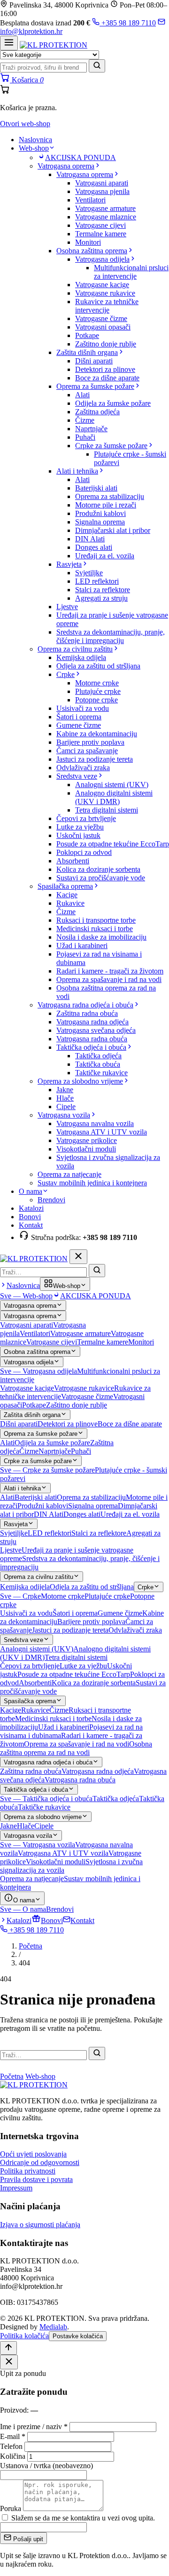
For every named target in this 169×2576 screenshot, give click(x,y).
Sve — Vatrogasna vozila (38, 1845)
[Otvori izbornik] (9, 43)
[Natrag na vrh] (8, 2348)
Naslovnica (35, 140)
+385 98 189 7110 (128, 23)
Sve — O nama (23, 1909)
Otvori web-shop (25, 124)
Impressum (16, 2188)
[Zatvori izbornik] (78, 1257)
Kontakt (31, 1225)
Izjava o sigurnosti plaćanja (40, 2225)
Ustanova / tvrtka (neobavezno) (46, 2466)
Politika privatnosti (28, 2171)
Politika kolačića (24, 2336)
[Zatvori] (9, 2362)
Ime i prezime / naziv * (34, 2427)
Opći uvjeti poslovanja (33, 2154)
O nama (31, 1191)
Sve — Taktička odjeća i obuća (46, 1799)
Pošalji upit (27, 2539)
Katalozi (31, 1208)
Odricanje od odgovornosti (40, 2162)
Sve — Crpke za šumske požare (47, 1470)
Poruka (11, 2508)
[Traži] (97, 66)
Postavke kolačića (78, 2336)
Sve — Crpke (20, 1596)
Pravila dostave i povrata (36, 2179)
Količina (13, 2456)
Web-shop (34, 148)
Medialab (53, 2327)
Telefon (11, 2446)
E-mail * (13, 2436)
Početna (31, 1946)
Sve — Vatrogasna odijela (38, 1371)
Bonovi (30, 1217)
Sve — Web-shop (26, 1296)
